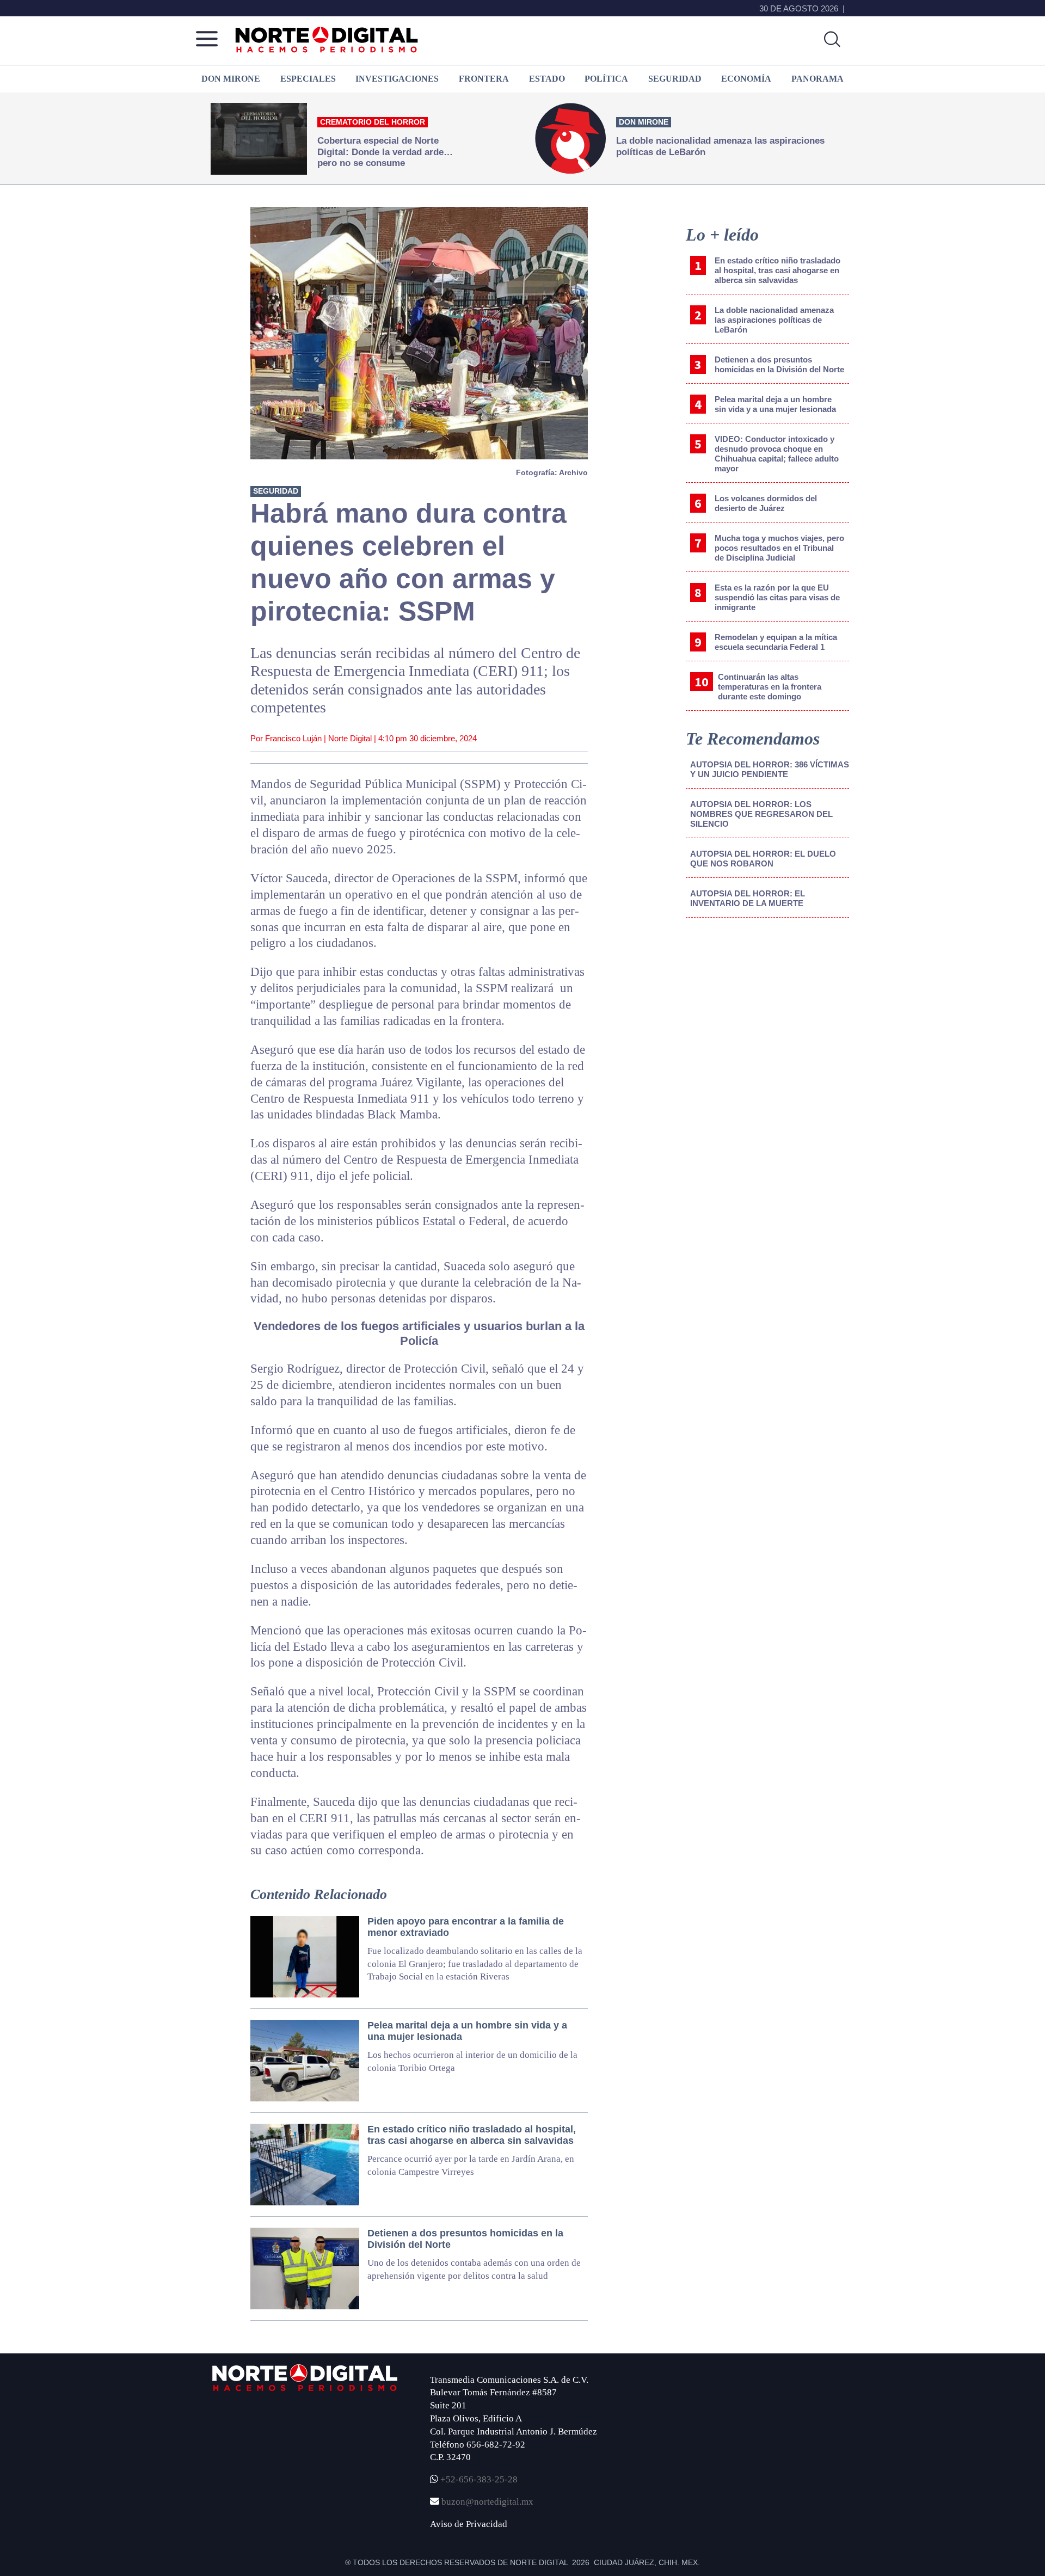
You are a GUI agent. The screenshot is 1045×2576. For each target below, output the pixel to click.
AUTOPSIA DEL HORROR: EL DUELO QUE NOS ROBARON (763, 859)
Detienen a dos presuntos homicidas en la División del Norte (779, 364)
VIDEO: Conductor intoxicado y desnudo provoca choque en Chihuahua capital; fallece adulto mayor (777, 454)
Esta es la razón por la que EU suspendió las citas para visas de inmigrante (777, 597)
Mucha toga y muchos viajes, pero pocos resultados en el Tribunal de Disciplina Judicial (779, 548)
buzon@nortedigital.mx (487, 2502)
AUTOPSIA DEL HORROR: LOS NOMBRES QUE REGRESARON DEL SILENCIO (761, 814)
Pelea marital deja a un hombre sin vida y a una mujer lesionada (775, 404)
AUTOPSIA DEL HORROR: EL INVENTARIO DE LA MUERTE (748, 898)
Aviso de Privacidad (469, 2524)
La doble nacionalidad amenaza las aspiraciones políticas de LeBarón (774, 320)
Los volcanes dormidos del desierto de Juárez (766, 503)
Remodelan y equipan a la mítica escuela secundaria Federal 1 (776, 642)
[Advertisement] (767, 1016)
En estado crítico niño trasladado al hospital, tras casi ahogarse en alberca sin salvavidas (777, 270)
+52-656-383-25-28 (478, 2479)
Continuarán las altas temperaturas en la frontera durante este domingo (770, 687)
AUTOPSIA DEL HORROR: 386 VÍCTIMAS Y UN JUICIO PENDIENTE (770, 769)
